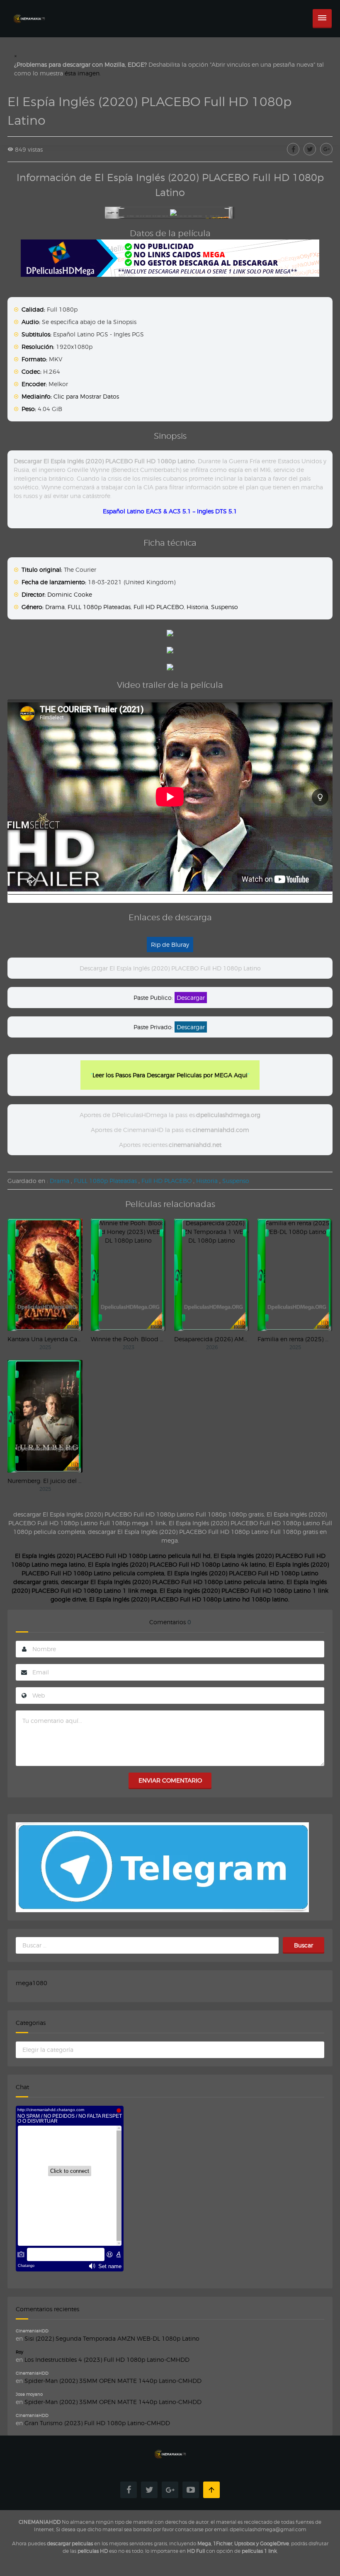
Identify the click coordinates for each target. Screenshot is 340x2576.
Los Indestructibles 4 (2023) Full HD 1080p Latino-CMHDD (107, 2360)
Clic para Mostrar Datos (86, 396)
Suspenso (225, 607)
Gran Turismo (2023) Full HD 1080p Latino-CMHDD (97, 2423)
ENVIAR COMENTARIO (170, 1780)
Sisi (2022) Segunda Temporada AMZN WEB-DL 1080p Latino (112, 2338)
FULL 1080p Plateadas (99, 607)
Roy (19, 2352)
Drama (55, 607)
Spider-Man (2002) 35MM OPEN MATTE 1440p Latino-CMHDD (113, 2381)
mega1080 (32, 1983)
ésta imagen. (83, 73)
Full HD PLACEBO (159, 607)
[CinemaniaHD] (29, 11)
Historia (197, 607)
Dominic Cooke (70, 594)
